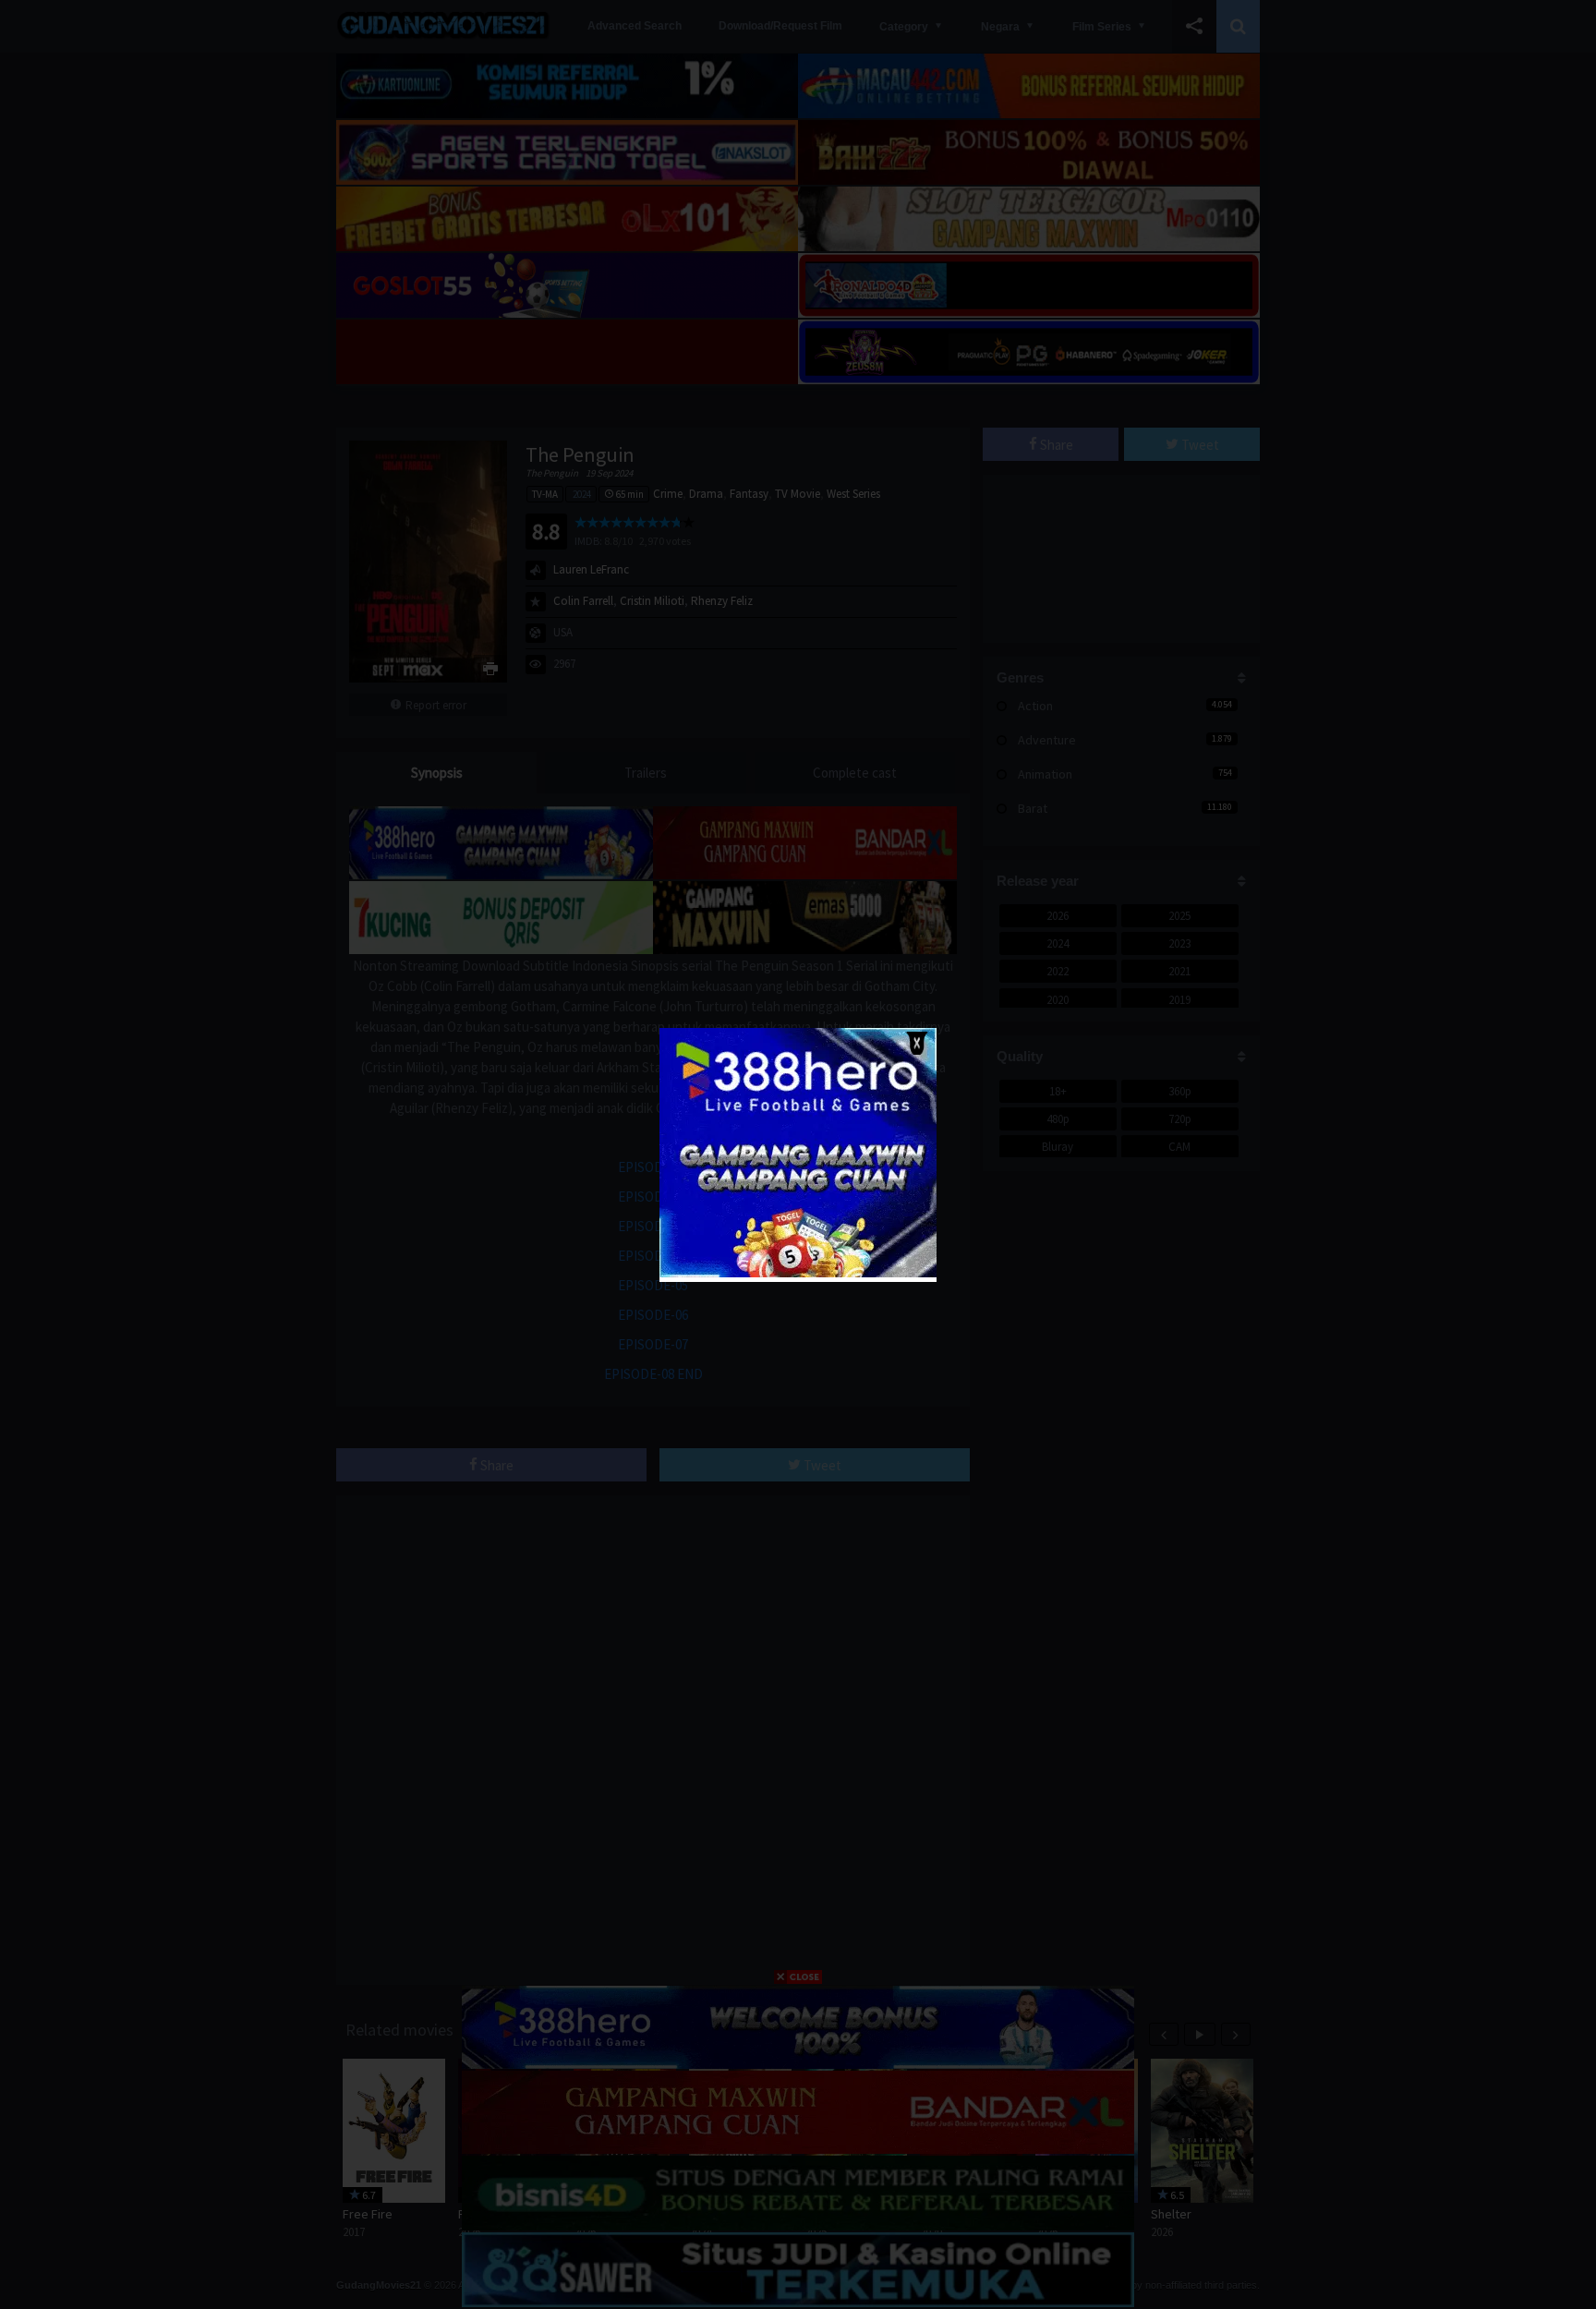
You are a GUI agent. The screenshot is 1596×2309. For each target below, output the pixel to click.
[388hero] (798, 1273)
